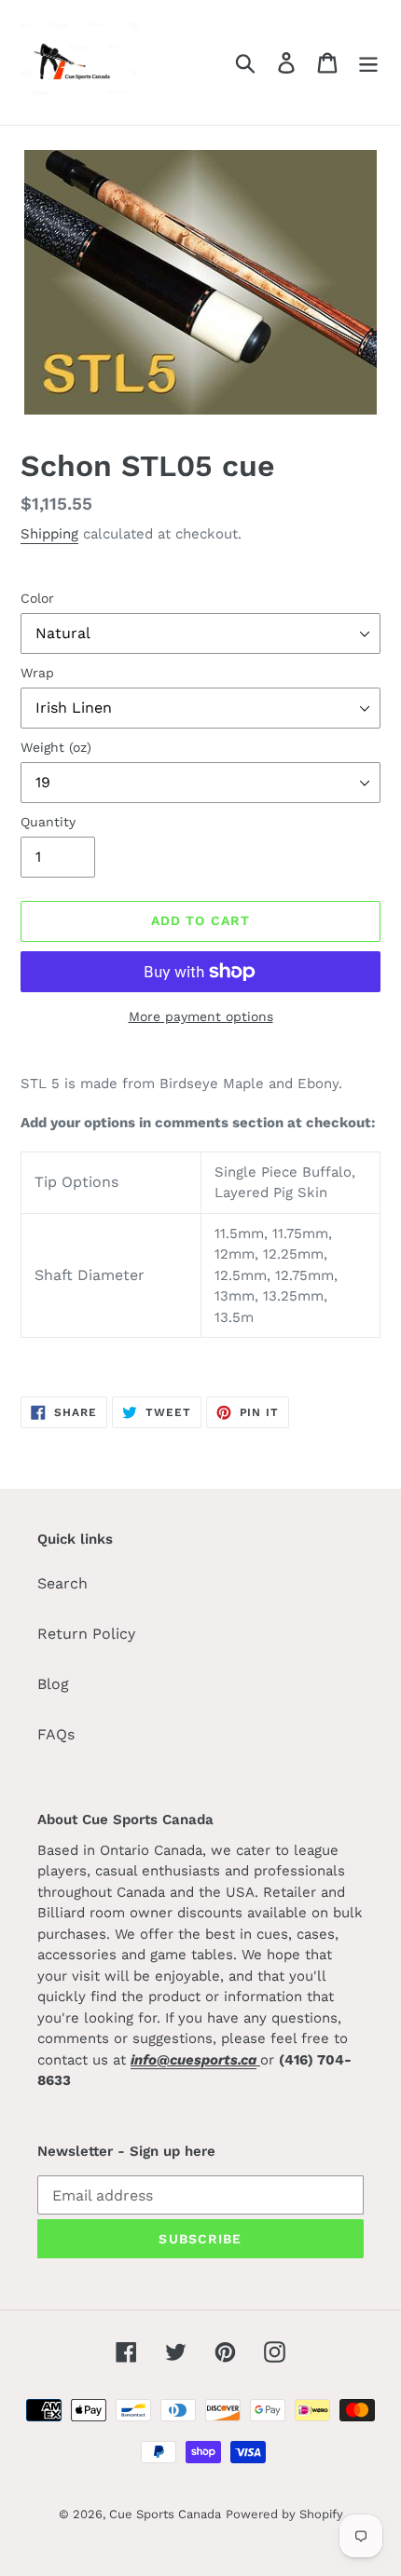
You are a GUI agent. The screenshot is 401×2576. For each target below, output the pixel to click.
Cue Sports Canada (165, 2514)
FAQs (56, 1734)
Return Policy (86, 1634)
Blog (53, 1684)
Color (37, 598)
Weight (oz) (56, 747)
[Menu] (368, 63)
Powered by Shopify (284, 2514)
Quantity (48, 822)
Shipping (49, 534)
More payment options (201, 1016)
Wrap (37, 673)
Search (62, 1583)
